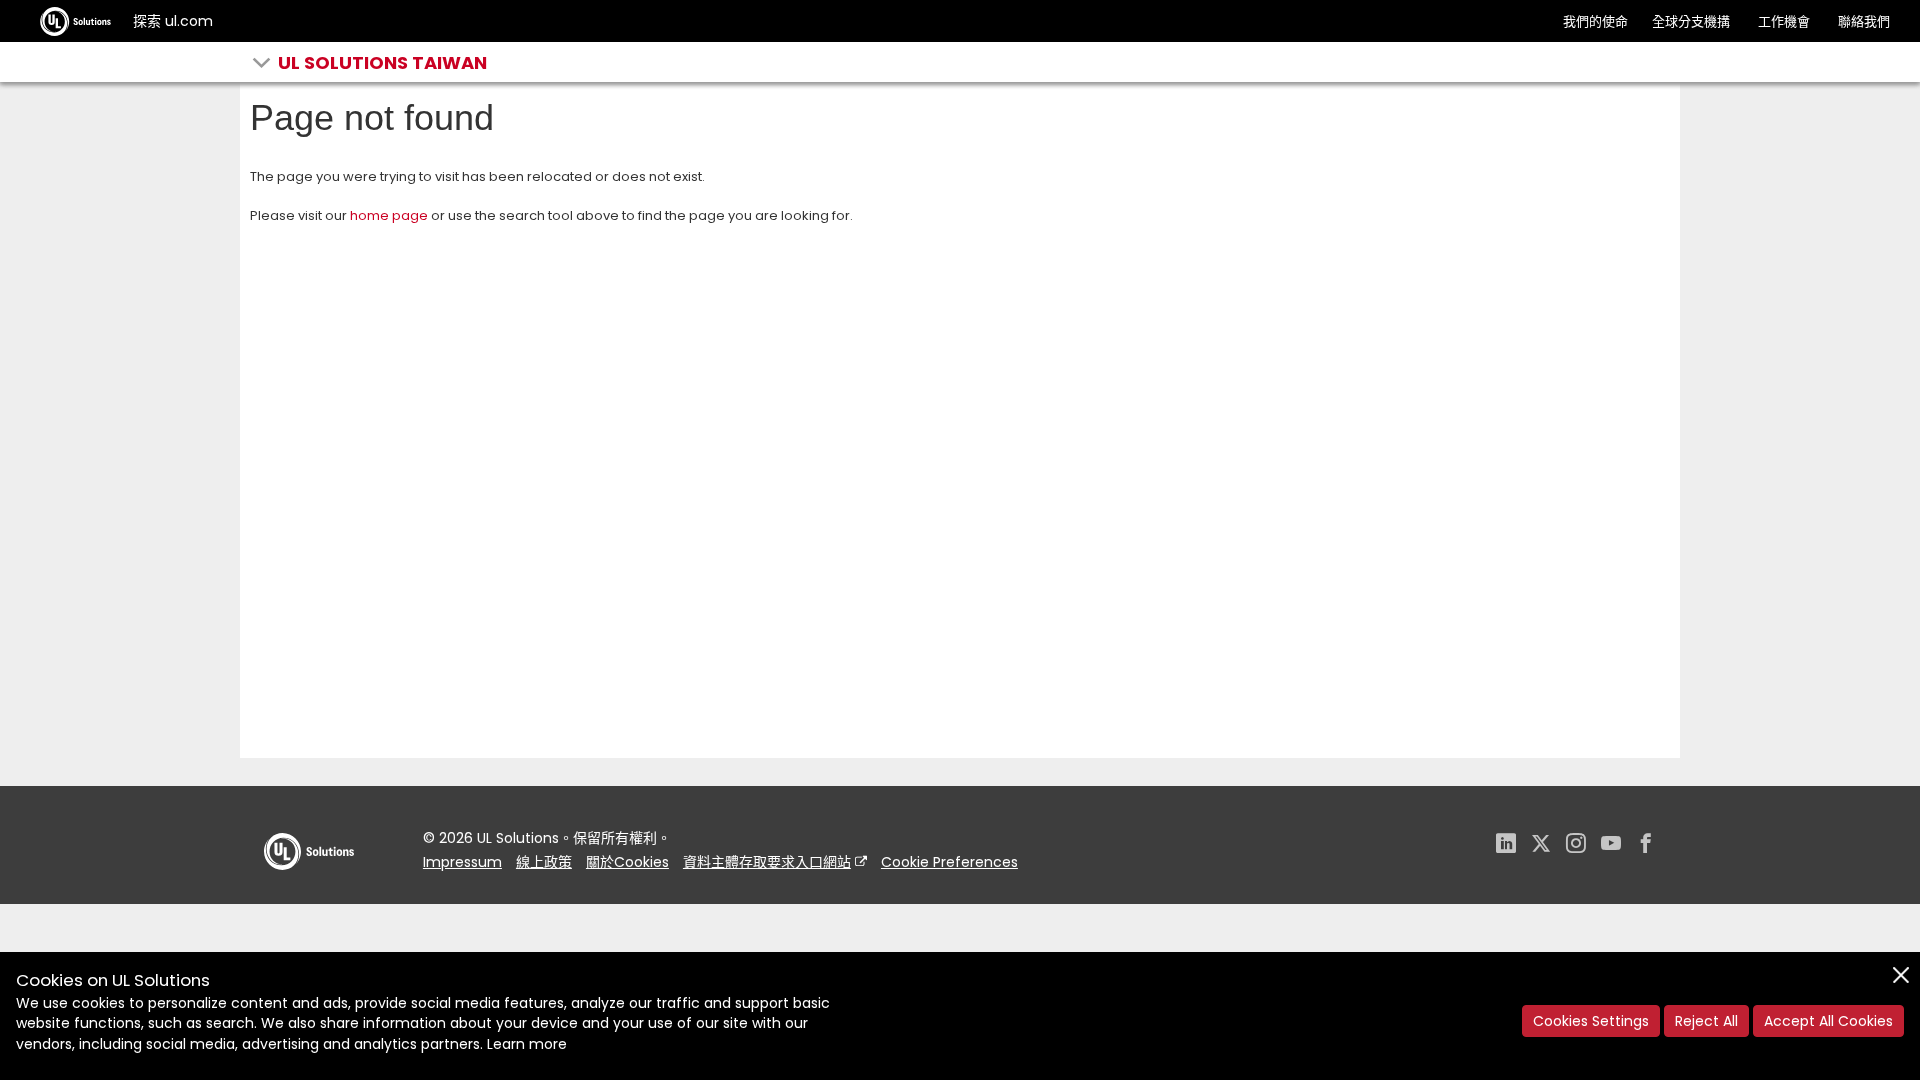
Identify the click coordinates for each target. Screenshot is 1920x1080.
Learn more (527, 1044)
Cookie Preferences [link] (949, 862)
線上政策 (544, 862)
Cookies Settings (1591, 1021)
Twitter (1541, 845)
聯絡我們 (1864, 21)
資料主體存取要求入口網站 (767, 862)
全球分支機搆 (1691, 21)
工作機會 (1784, 21)
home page (389, 215)
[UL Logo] (309, 889)
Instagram (1576, 845)
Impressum (462, 862)
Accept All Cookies (1828, 1021)
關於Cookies (627, 862)
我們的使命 (1595, 21)
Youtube (1611, 845)
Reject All (1706, 1021)
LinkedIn (1506, 845)
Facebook (1646, 845)
